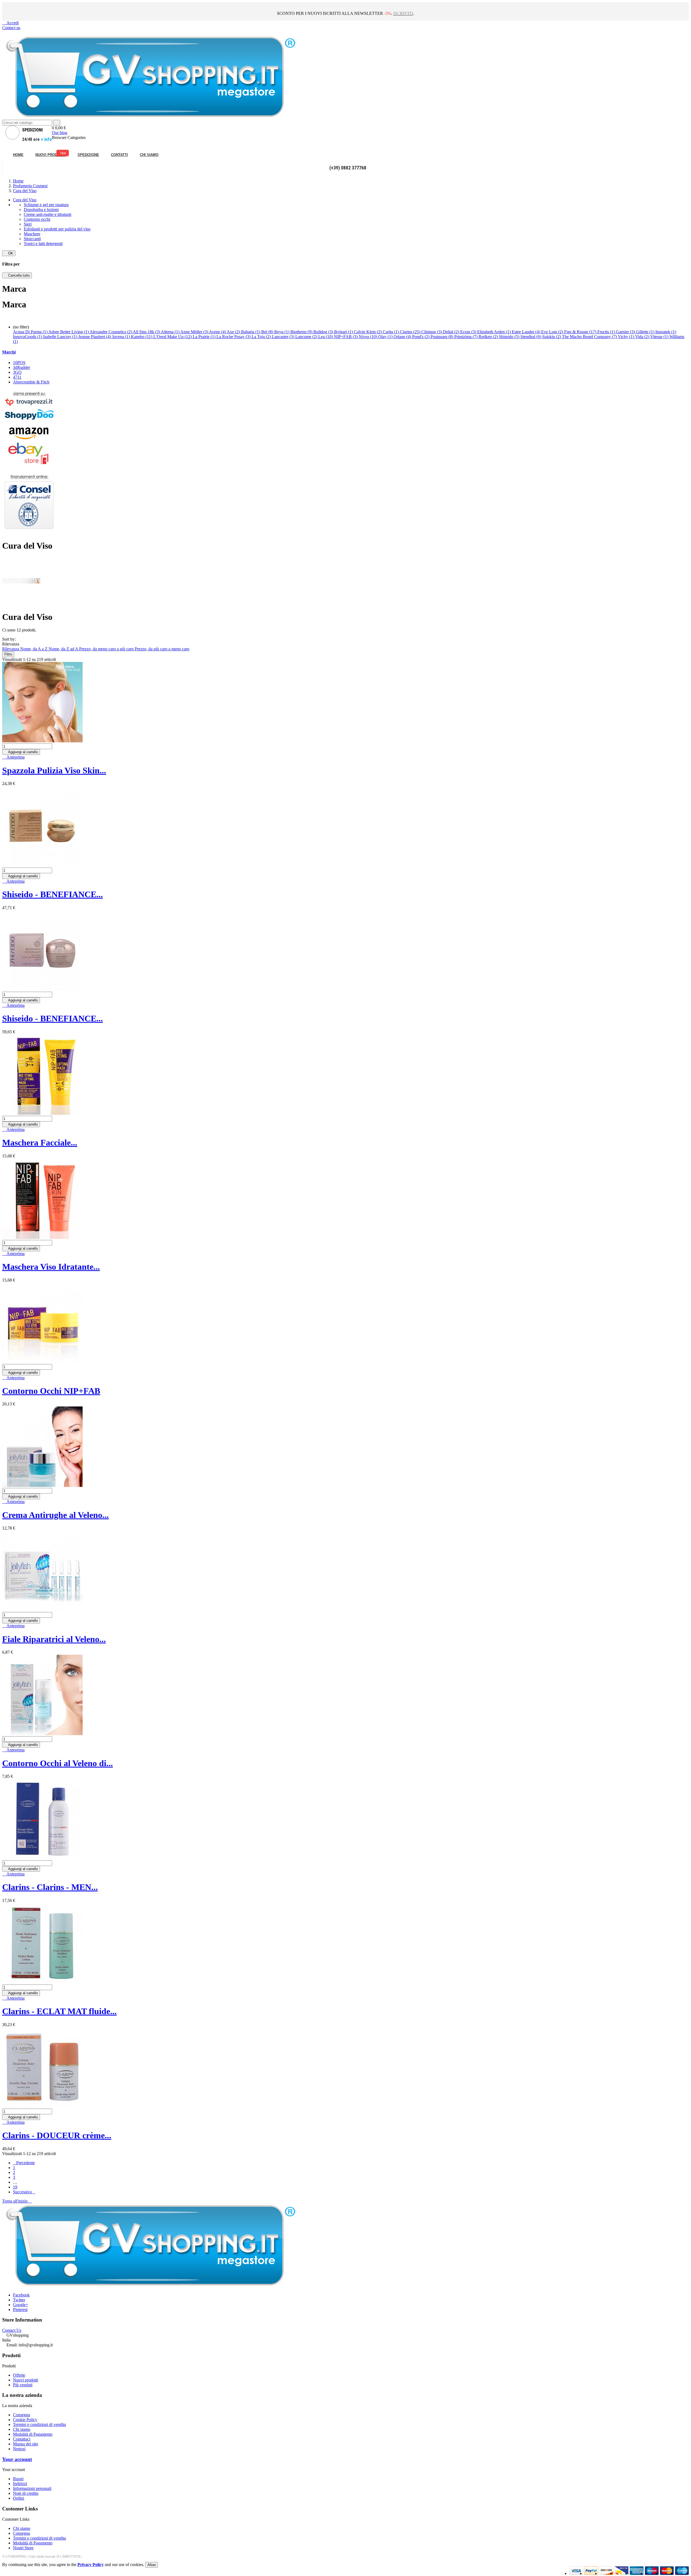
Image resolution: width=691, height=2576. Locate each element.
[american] (606, 2573)
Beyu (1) (282, 332)
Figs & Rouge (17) (581, 332)
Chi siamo (22, 2429)
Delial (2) (452, 332)
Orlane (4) (403, 337)
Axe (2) (234, 332)
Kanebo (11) (142, 337)
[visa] (576, 2573)
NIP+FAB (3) (346, 337)
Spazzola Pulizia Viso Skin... (54, 770)
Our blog (60, 133)
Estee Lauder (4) (526, 332)
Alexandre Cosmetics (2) (111, 332)
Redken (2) (489, 337)
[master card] (591, 2573)
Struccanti (32, 239)
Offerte (19, 2375)
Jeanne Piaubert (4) (95, 337)
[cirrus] (682, 2573)
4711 (17, 377)
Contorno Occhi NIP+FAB (51, 1391)
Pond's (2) (421, 337)
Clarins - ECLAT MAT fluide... (59, 2011)
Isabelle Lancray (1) (61, 337)
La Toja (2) (262, 337)
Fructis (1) (607, 332)
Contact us (11, 28)
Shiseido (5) (510, 337)
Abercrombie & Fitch (31, 382)
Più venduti (23, 2385)
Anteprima (13, 757)
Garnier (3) (626, 332)
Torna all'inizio (17, 2201)
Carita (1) (391, 332)
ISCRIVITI (403, 13)
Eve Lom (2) (553, 332)
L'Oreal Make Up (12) (173, 337)
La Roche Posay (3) (234, 337)
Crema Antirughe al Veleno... (55, 1515)
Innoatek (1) (666, 332)
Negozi (19, 2449)
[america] (637, 2573)
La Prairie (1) (205, 337)
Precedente (24, 2163)
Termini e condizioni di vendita (39, 2424)
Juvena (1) (121, 337)
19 (15, 2187)
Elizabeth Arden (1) (494, 332)
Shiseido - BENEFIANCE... (52, 894)
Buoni (18, 2479)
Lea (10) (326, 337)
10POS (19, 363)
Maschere (32, 234)
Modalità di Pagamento (33, 2434)
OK (9, 253)
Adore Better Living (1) (69, 332)
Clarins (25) (411, 332)
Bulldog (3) (324, 332)
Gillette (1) (646, 332)
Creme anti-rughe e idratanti (48, 214)
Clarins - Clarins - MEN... (50, 1887)
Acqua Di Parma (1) (31, 332)
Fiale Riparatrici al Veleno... (54, 1639)
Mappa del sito (26, 2444)
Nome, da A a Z (34, 649)
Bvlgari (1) (344, 332)
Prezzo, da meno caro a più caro (107, 649)
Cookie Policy (25, 2420)
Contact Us (12, 2330)
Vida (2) (643, 337)
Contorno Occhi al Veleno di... (57, 1763)
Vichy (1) (626, 337)
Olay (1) (386, 337)
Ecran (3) (469, 332)
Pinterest (20, 2310)
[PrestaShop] (29, 532)
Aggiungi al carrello (21, 752)
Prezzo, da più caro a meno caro (162, 649)
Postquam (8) (442, 337)
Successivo (24, 2192)
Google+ (21, 2305)
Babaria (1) (251, 332)
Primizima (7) (466, 337)
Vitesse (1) (660, 337)
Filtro (8, 654)
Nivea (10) (368, 337)
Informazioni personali (32, 2488)
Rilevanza (11, 649)
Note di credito (26, 2493)
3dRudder (21, 367)
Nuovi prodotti (26, 2380)
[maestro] (652, 2573)
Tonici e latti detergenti (43, 244)
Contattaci (22, 2439)
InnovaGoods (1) (28, 337)
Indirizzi (20, 2484)
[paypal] (621, 2573)
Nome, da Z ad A (64, 649)
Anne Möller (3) (195, 332)
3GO (17, 372)
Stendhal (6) (531, 337)
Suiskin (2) (552, 337)
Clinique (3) (432, 332)
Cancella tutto (17, 275)
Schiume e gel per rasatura (46, 205)
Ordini (18, 2498)
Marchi (9, 352)
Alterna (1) (171, 332)
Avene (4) (218, 332)
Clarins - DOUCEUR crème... (57, 2135)
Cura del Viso (25, 200)
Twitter (19, 2300)
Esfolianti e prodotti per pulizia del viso (57, 229)
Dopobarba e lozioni (41, 210)
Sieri (28, 224)
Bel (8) (268, 332)
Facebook (21, 2295)
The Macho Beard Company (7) (590, 337)
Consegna (21, 2415)
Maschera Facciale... (40, 1143)
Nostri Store (23, 2548)
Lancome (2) (307, 337)
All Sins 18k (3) (147, 332)
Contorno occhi (37, 219)
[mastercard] (667, 2573)
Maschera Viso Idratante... (51, 1267)
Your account (17, 2459)
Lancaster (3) (284, 337)
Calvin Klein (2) (368, 332)
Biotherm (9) (302, 332)
